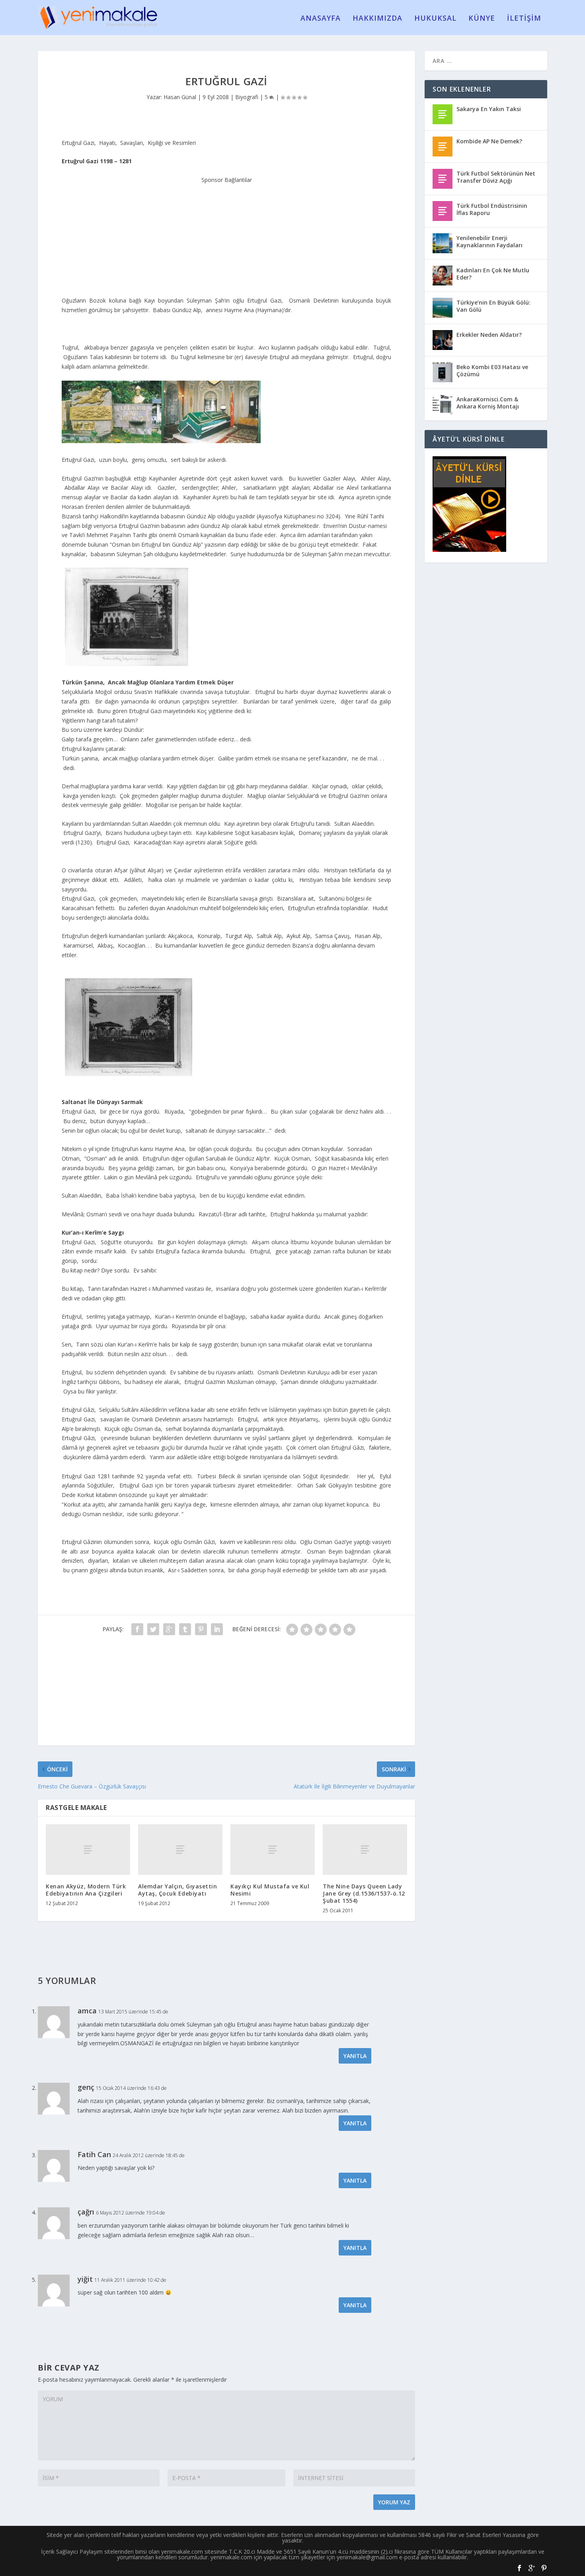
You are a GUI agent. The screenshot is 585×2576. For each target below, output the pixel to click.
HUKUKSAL (435, 19)
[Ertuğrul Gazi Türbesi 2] (129, 1074)
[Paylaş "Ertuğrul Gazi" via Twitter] (153, 1629)
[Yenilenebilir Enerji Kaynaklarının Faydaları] (443, 243)
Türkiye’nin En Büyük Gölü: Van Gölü (493, 306)
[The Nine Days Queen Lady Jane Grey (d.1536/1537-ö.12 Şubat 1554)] (365, 1850)
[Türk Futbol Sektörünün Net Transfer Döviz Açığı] (443, 179)
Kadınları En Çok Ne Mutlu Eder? (493, 274)
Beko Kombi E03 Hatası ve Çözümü (492, 370)
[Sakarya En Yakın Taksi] (443, 114)
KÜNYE (482, 19)
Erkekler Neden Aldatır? (489, 335)
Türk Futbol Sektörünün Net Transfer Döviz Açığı (496, 177)
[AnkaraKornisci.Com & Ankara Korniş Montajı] (443, 405)
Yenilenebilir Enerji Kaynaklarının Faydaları (489, 241)
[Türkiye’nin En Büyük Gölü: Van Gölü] (443, 308)
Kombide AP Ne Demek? (489, 141)
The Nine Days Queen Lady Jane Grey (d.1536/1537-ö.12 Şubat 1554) (364, 1893)
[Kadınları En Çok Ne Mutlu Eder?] (443, 276)
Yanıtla (355, 2056)
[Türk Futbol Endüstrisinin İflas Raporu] (443, 211)
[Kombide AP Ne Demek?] (443, 147)
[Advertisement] (226, 235)
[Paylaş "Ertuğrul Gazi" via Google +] (169, 1629)
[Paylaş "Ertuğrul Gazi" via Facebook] (137, 1629)
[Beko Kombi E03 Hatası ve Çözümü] (443, 372)
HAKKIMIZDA (377, 19)
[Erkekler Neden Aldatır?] (443, 340)
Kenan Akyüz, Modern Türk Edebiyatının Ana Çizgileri (86, 1890)
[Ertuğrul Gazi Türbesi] (127, 664)
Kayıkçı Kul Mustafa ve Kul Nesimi (270, 1890)
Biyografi (247, 97)
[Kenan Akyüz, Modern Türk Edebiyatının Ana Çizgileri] (88, 1850)
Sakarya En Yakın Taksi (489, 109)
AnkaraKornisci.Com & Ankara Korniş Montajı (488, 403)
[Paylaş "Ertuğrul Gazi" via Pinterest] (201, 1629)
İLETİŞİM (524, 19)
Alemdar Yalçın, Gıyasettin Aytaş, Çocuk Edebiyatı (177, 1890)
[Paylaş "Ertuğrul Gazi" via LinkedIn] (217, 1629)
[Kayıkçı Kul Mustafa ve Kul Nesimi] (273, 1850)
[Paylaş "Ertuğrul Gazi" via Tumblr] (185, 1629)
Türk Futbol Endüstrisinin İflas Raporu (492, 209)
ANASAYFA (321, 19)
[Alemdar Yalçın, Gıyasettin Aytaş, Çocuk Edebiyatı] (180, 1850)
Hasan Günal (180, 97)
